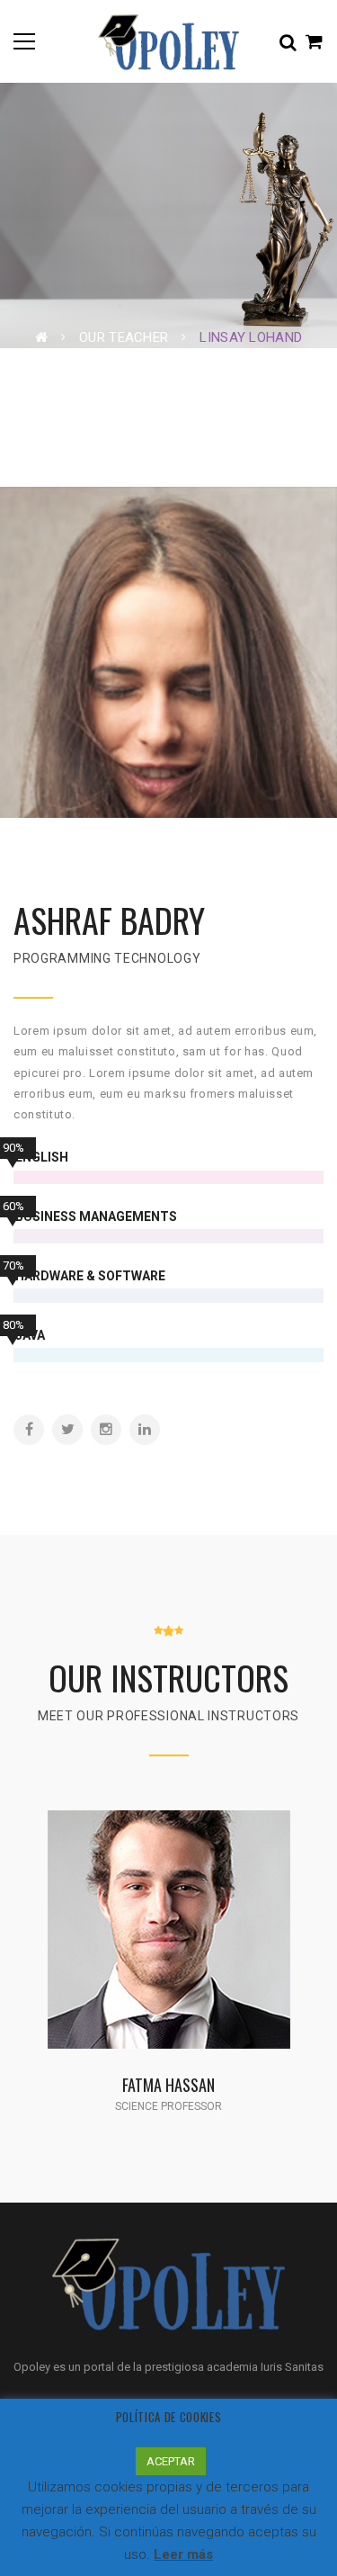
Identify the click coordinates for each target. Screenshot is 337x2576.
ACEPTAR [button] (171, 2461)
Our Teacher (124, 337)
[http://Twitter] (67, 1430)
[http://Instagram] (106, 1430)
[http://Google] (199, 1952)
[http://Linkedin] (145, 1430)
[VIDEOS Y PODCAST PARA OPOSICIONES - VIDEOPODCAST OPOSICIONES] (168, 41)
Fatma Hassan (168, 2084)
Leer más (183, 2554)
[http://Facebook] (29, 1430)
